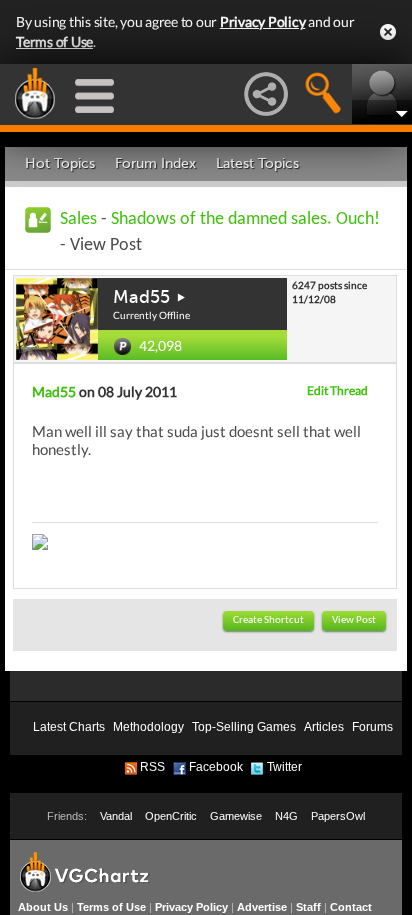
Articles (324, 727)
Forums (372, 727)
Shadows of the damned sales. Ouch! (245, 219)
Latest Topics (257, 163)
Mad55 (141, 297)
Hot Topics (60, 163)
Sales (78, 219)
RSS (152, 767)
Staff (308, 907)
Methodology (148, 727)
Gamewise (236, 816)
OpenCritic (171, 816)
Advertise (262, 907)
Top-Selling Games (244, 727)
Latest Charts (69, 727)
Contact (351, 907)
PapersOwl (338, 816)
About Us (43, 907)
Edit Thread (337, 390)
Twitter (284, 767)
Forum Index (155, 163)
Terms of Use (54, 41)
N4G (286, 816)
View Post (354, 620)
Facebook (216, 767)
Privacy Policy (263, 21)
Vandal (116, 816)
